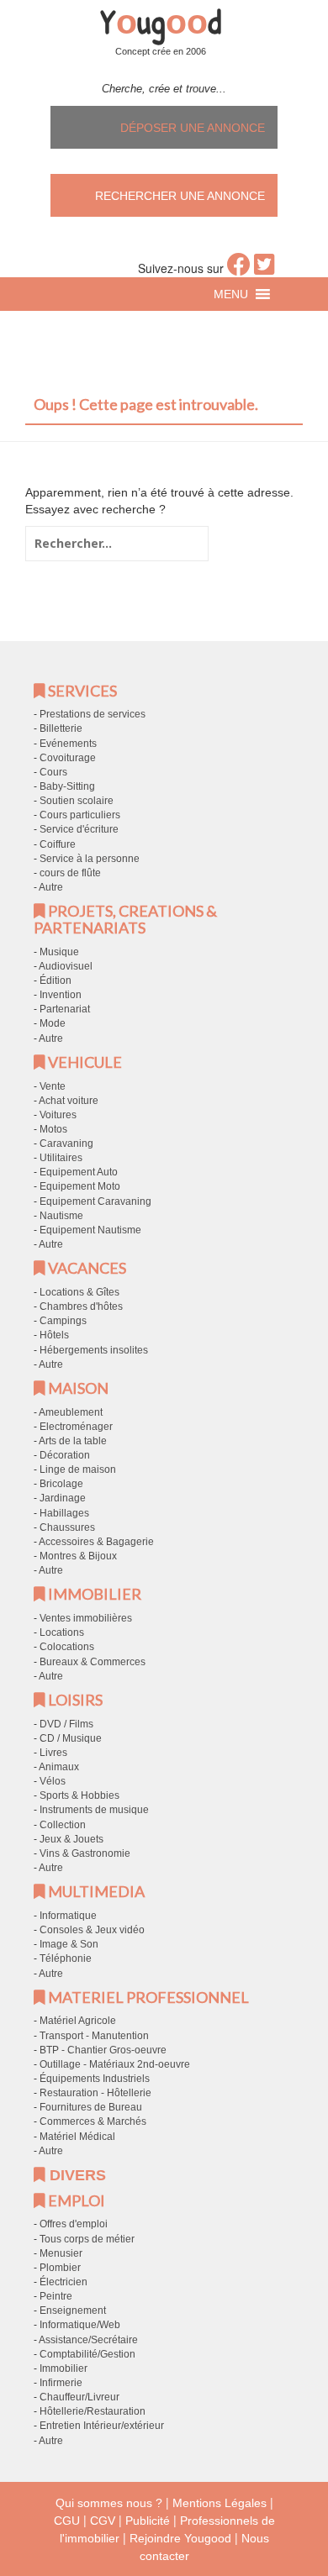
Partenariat (65, 1009)
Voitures (58, 1115)
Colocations (67, 1647)
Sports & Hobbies (79, 1795)
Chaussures (67, 1527)
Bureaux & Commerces (93, 1662)
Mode (53, 1023)
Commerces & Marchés (93, 2121)
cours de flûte (70, 873)
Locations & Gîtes (79, 1292)
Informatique (68, 1916)
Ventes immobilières (86, 1618)
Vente (53, 1086)
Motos (53, 1129)
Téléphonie (66, 1958)
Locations (62, 1632)
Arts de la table (73, 1441)
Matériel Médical (77, 2137)
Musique (59, 952)
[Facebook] (239, 269)
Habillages (64, 1513)
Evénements (68, 744)
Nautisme (61, 1216)
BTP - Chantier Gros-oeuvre (103, 2050)
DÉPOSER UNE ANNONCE (193, 128)
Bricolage (61, 1484)
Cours (53, 772)
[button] (231, 294)
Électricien (63, 2282)
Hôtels (54, 1335)
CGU (67, 2521)
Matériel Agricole (78, 2021)
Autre (51, 887)
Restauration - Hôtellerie (95, 2093)
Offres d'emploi (74, 2224)
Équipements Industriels (95, 2079)
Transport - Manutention (94, 2036)
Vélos (53, 1781)
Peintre (56, 2296)
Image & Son (69, 1944)
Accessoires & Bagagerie (96, 1542)
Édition (56, 980)
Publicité (148, 2521)
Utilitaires (61, 1158)
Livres (53, 1753)
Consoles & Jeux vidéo (92, 1930)
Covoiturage (68, 758)
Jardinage (63, 1498)
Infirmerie (61, 2383)
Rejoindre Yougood (180, 2538)
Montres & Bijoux (78, 1556)
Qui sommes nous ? (109, 2503)
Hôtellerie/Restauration (93, 2411)
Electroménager (76, 1427)
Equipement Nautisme (90, 1230)
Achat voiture (69, 1101)
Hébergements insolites (94, 1350)
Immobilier (63, 2368)
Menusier (61, 2253)
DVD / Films (66, 1724)
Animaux (59, 1767)
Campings (63, 1321)
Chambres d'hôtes (81, 1306)
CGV (103, 2521)
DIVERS (76, 2175)
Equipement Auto (79, 1172)
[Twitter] (265, 269)
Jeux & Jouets (71, 1839)
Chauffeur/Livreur (79, 2397)
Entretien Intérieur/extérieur (102, 2426)
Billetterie (61, 728)
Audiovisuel (66, 966)
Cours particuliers (80, 815)
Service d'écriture (79, 829)
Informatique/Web (80, 2325)
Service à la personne (90, 859)
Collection (63, 1825)
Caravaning (66, 1143)
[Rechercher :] (117, 544)
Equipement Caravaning (95, 1201)
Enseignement (73, 2311)
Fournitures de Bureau (91, 2107)
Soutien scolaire (77, 801)
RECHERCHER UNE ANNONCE (180, 196)
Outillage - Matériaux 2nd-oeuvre (115, 2064)
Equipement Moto (80, 1186)
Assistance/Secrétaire (88, 2340)
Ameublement (71, 1412)
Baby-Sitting (67, 786)
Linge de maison (78, 1469)
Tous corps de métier (87, 2239)
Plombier (60, 2268)
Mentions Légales (220, 2503)
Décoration (65, 1455)
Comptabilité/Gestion (87, 2354)
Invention (61, 995)
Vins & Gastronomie (85, 1853)
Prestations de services (93, 714)
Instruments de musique (94, 1810)
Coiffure (58, 844)
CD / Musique (71, 1738)
